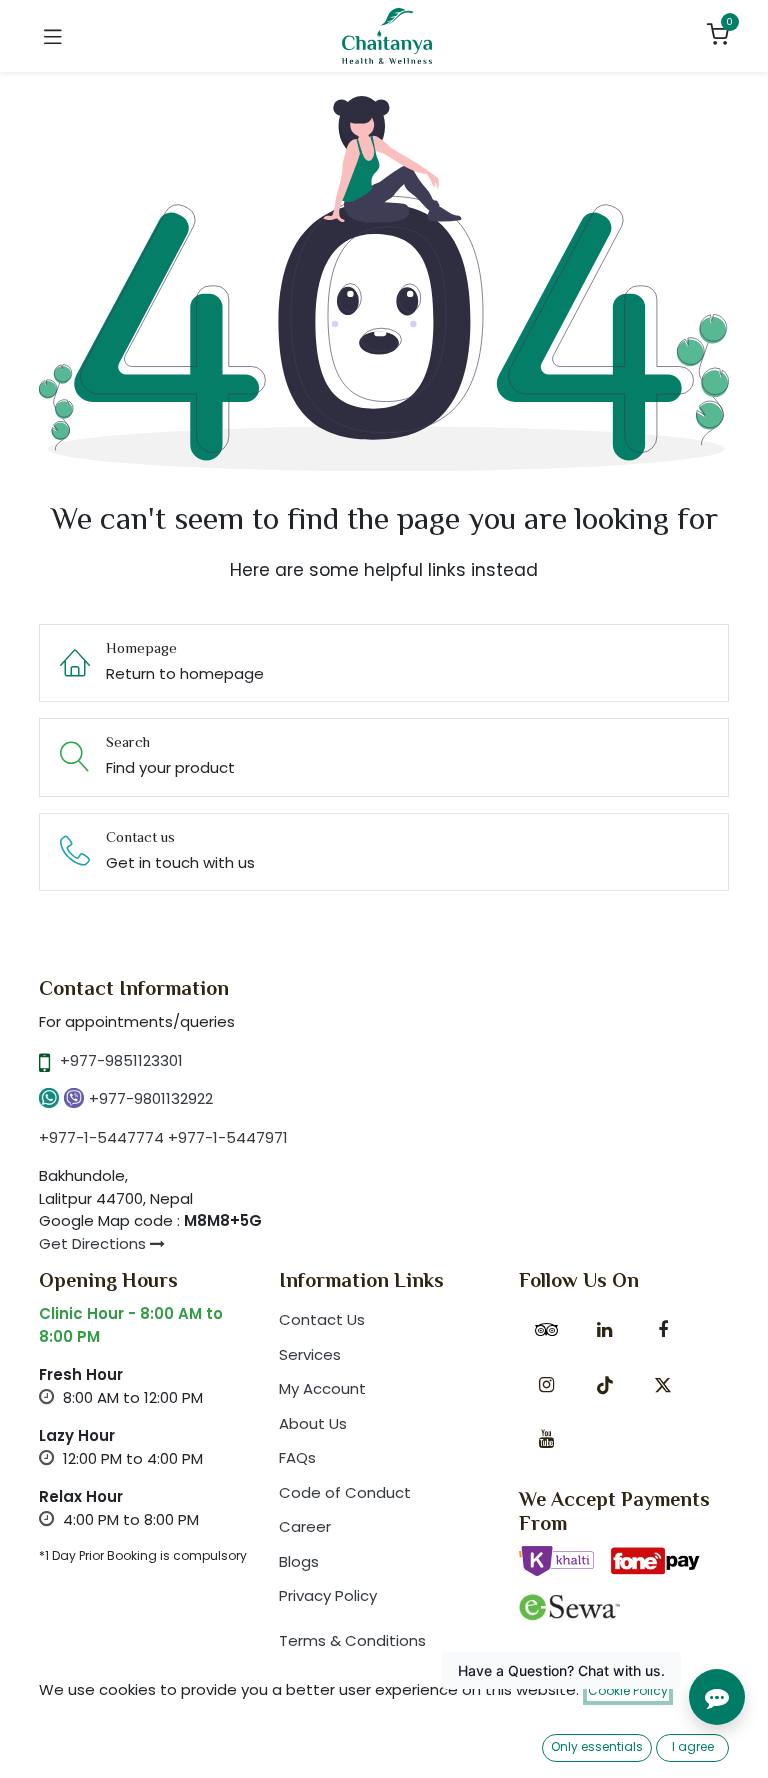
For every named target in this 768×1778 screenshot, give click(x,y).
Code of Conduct (345, 1492)
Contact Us (322, 1319)
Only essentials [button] (597, 1746)
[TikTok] (605, 1385)
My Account (322, 1388)
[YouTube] (546, 1439)
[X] (663, 1385)
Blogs (299, 1561)
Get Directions (94, 1243)
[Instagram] (546, 1385)
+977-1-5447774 (101, 1137)
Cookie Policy (628, 1690)
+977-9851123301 (121, 1060)
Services (310, 1354)
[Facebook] (663, 1330)
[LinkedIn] (605, 1330)
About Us (313, 1423)
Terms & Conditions (352, 1640)
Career (305, 1526)
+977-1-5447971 (228, 1137)
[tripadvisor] (546, 1330)
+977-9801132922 (151, 1098)
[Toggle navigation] (53, 36)
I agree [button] (693, 1746)
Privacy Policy (328, 1595)
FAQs (297, 1457)
